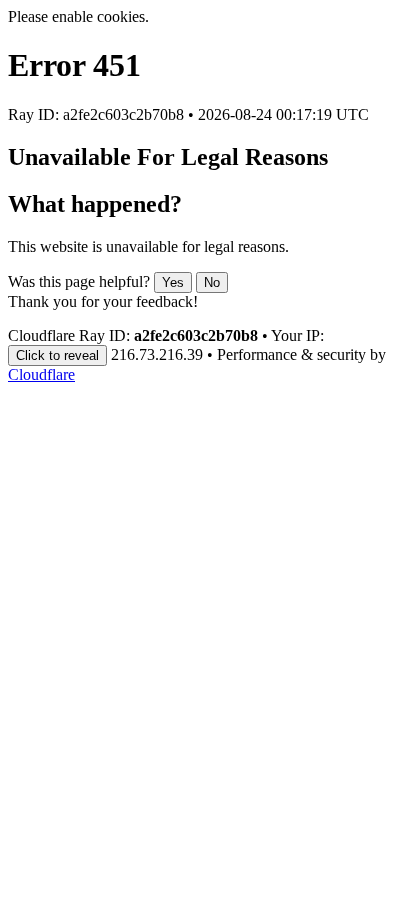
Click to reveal (57, 355)
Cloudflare (41, 374)
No (212, 282)
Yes (173, 282)
